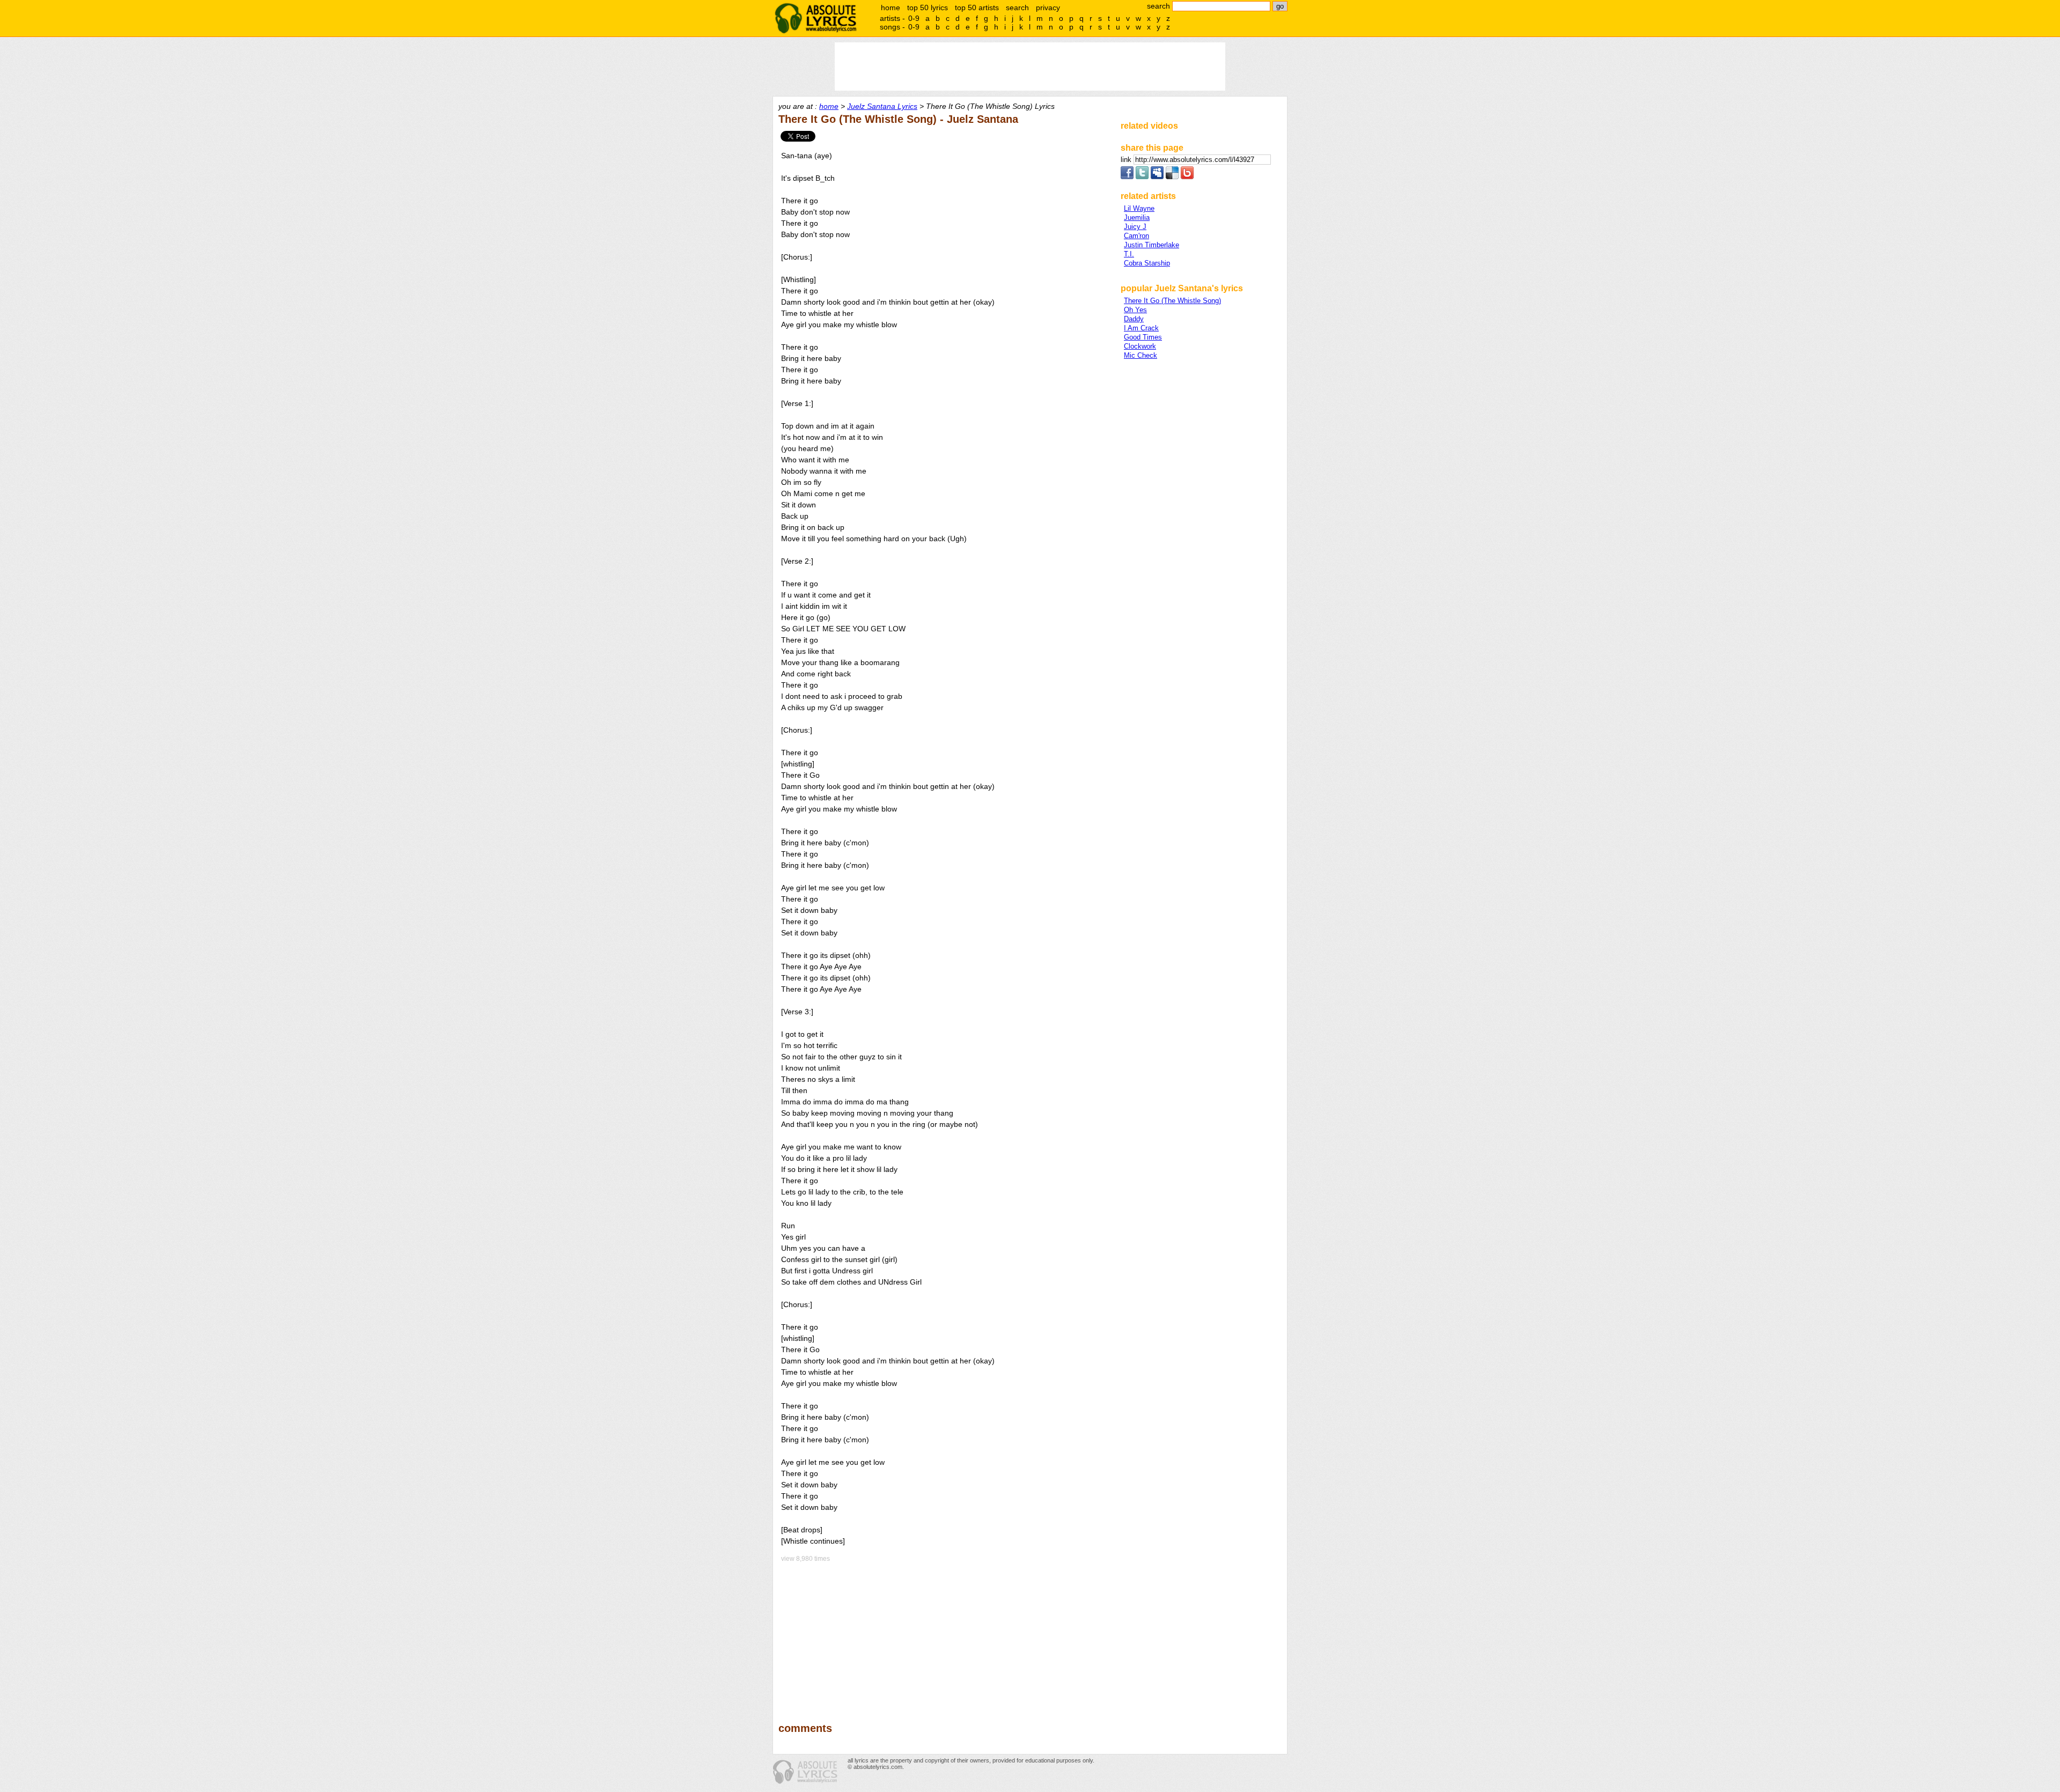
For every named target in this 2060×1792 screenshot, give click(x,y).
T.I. (1129, 254)
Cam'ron (1136, 236)
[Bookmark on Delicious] (1172, 177)
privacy (1048, 8)
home (891, 8)
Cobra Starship (1147, 263)
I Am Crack (1141, 328)
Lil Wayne (1139, 208)
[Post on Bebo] (1187, 177)
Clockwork (1140, 346)
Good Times (1143, 337)
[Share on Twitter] (1142, 177)
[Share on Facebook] (1127, 177)
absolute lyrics (815, 18)
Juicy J (1135, 227)
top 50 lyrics (928, 8)
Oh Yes (1135, 310)
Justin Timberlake (1152, 245)
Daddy (1134, 319)
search (1017, 8)
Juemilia (1137, 217)
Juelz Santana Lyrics (882, 106)
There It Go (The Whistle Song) (1172, 301)
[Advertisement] (945, 1635)
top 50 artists (977, 8)
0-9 (914, 18)
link (1127, 160)
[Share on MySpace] (1157, 177)
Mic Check (1141, 355)
